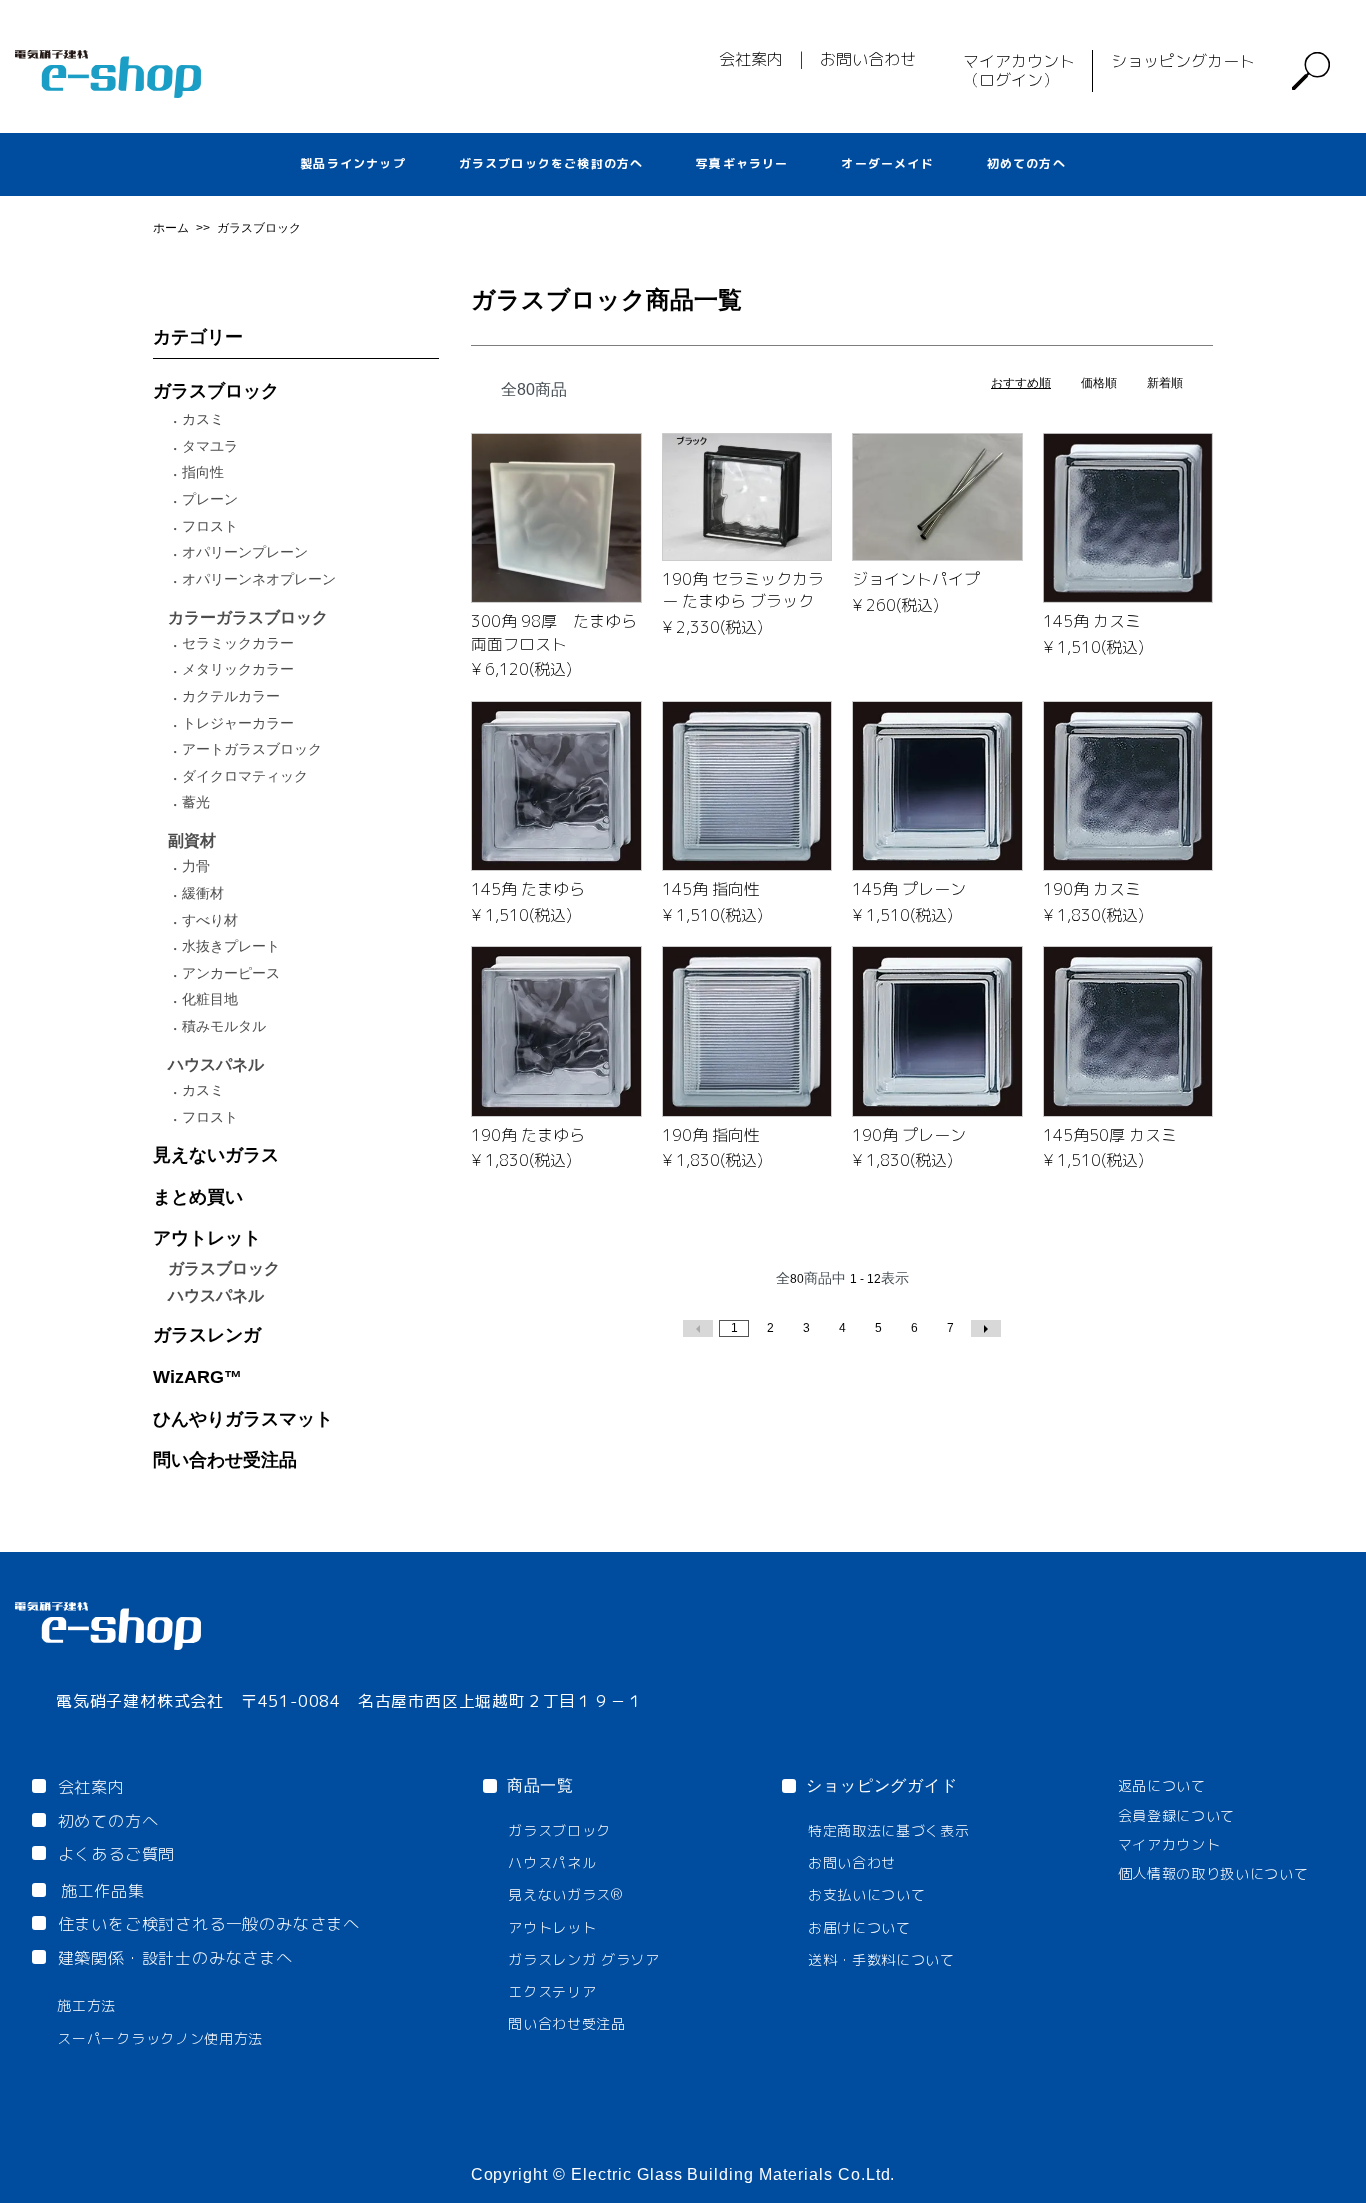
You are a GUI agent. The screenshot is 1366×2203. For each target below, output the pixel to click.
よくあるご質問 (117, 1854)
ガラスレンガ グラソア (584, 1959)
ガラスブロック (259, 228)
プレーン (210, 499)
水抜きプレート (231, 946)
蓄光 (196, 802)
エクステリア (552, 1991)
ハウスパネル (216, 1064)
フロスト (210, 526)
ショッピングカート (1183, 61)
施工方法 (86, 2005)
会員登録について (1177, 1815)
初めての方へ (1026, 163)
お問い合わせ (868, 59)
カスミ (203, 419)
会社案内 (751, 59)
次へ (986, 1328)
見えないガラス (216, 1155)
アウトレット (207, 1238)
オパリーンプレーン (245, 552)
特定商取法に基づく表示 (889, 1830)
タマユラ (210, 446)
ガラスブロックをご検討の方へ (551, 163)
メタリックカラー (238, 669)
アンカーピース (231, 973)
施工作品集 (103, 1891)
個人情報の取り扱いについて (1213, 1873)
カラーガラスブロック (248, 617)
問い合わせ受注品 (225, 1460)
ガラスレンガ (207, 1335)
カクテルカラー (231, 696)
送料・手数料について (881, 1959)
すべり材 (210, 920)
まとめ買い (198, 1197)
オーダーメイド (887, 163)
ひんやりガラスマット (243, 1419)
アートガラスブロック (252, 749)
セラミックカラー (238, 643)
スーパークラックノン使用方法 (160, 2038)
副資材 (192, 840)
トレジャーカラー (238, 723)
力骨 (196, 866)
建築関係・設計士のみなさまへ (175, 1958)
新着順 (1165, 383)
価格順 (1099, 383)
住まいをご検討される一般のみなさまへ (209, 1924)
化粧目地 (210, 999)
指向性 (203, 472)
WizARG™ (197, 1377)
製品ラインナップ (353, 163)
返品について (1162, 1785)
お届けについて (859, 1927)
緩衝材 (203, 893)
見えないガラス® (565, 1894)
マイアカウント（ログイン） (1019, 70)
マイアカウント (1169, 1844)
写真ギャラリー (742, 163)
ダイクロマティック (245, 776)
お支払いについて (867, 1894)
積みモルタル (224, 1026)
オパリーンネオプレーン (259, 579)
